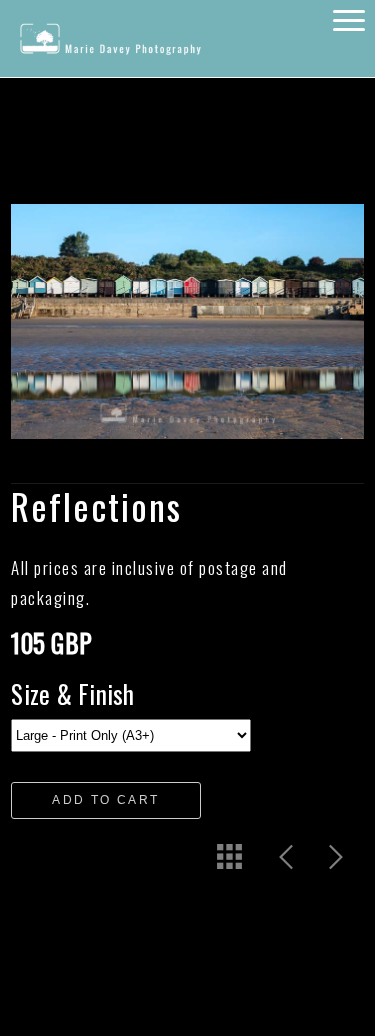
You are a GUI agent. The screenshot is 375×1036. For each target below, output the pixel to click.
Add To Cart (105, 800)
